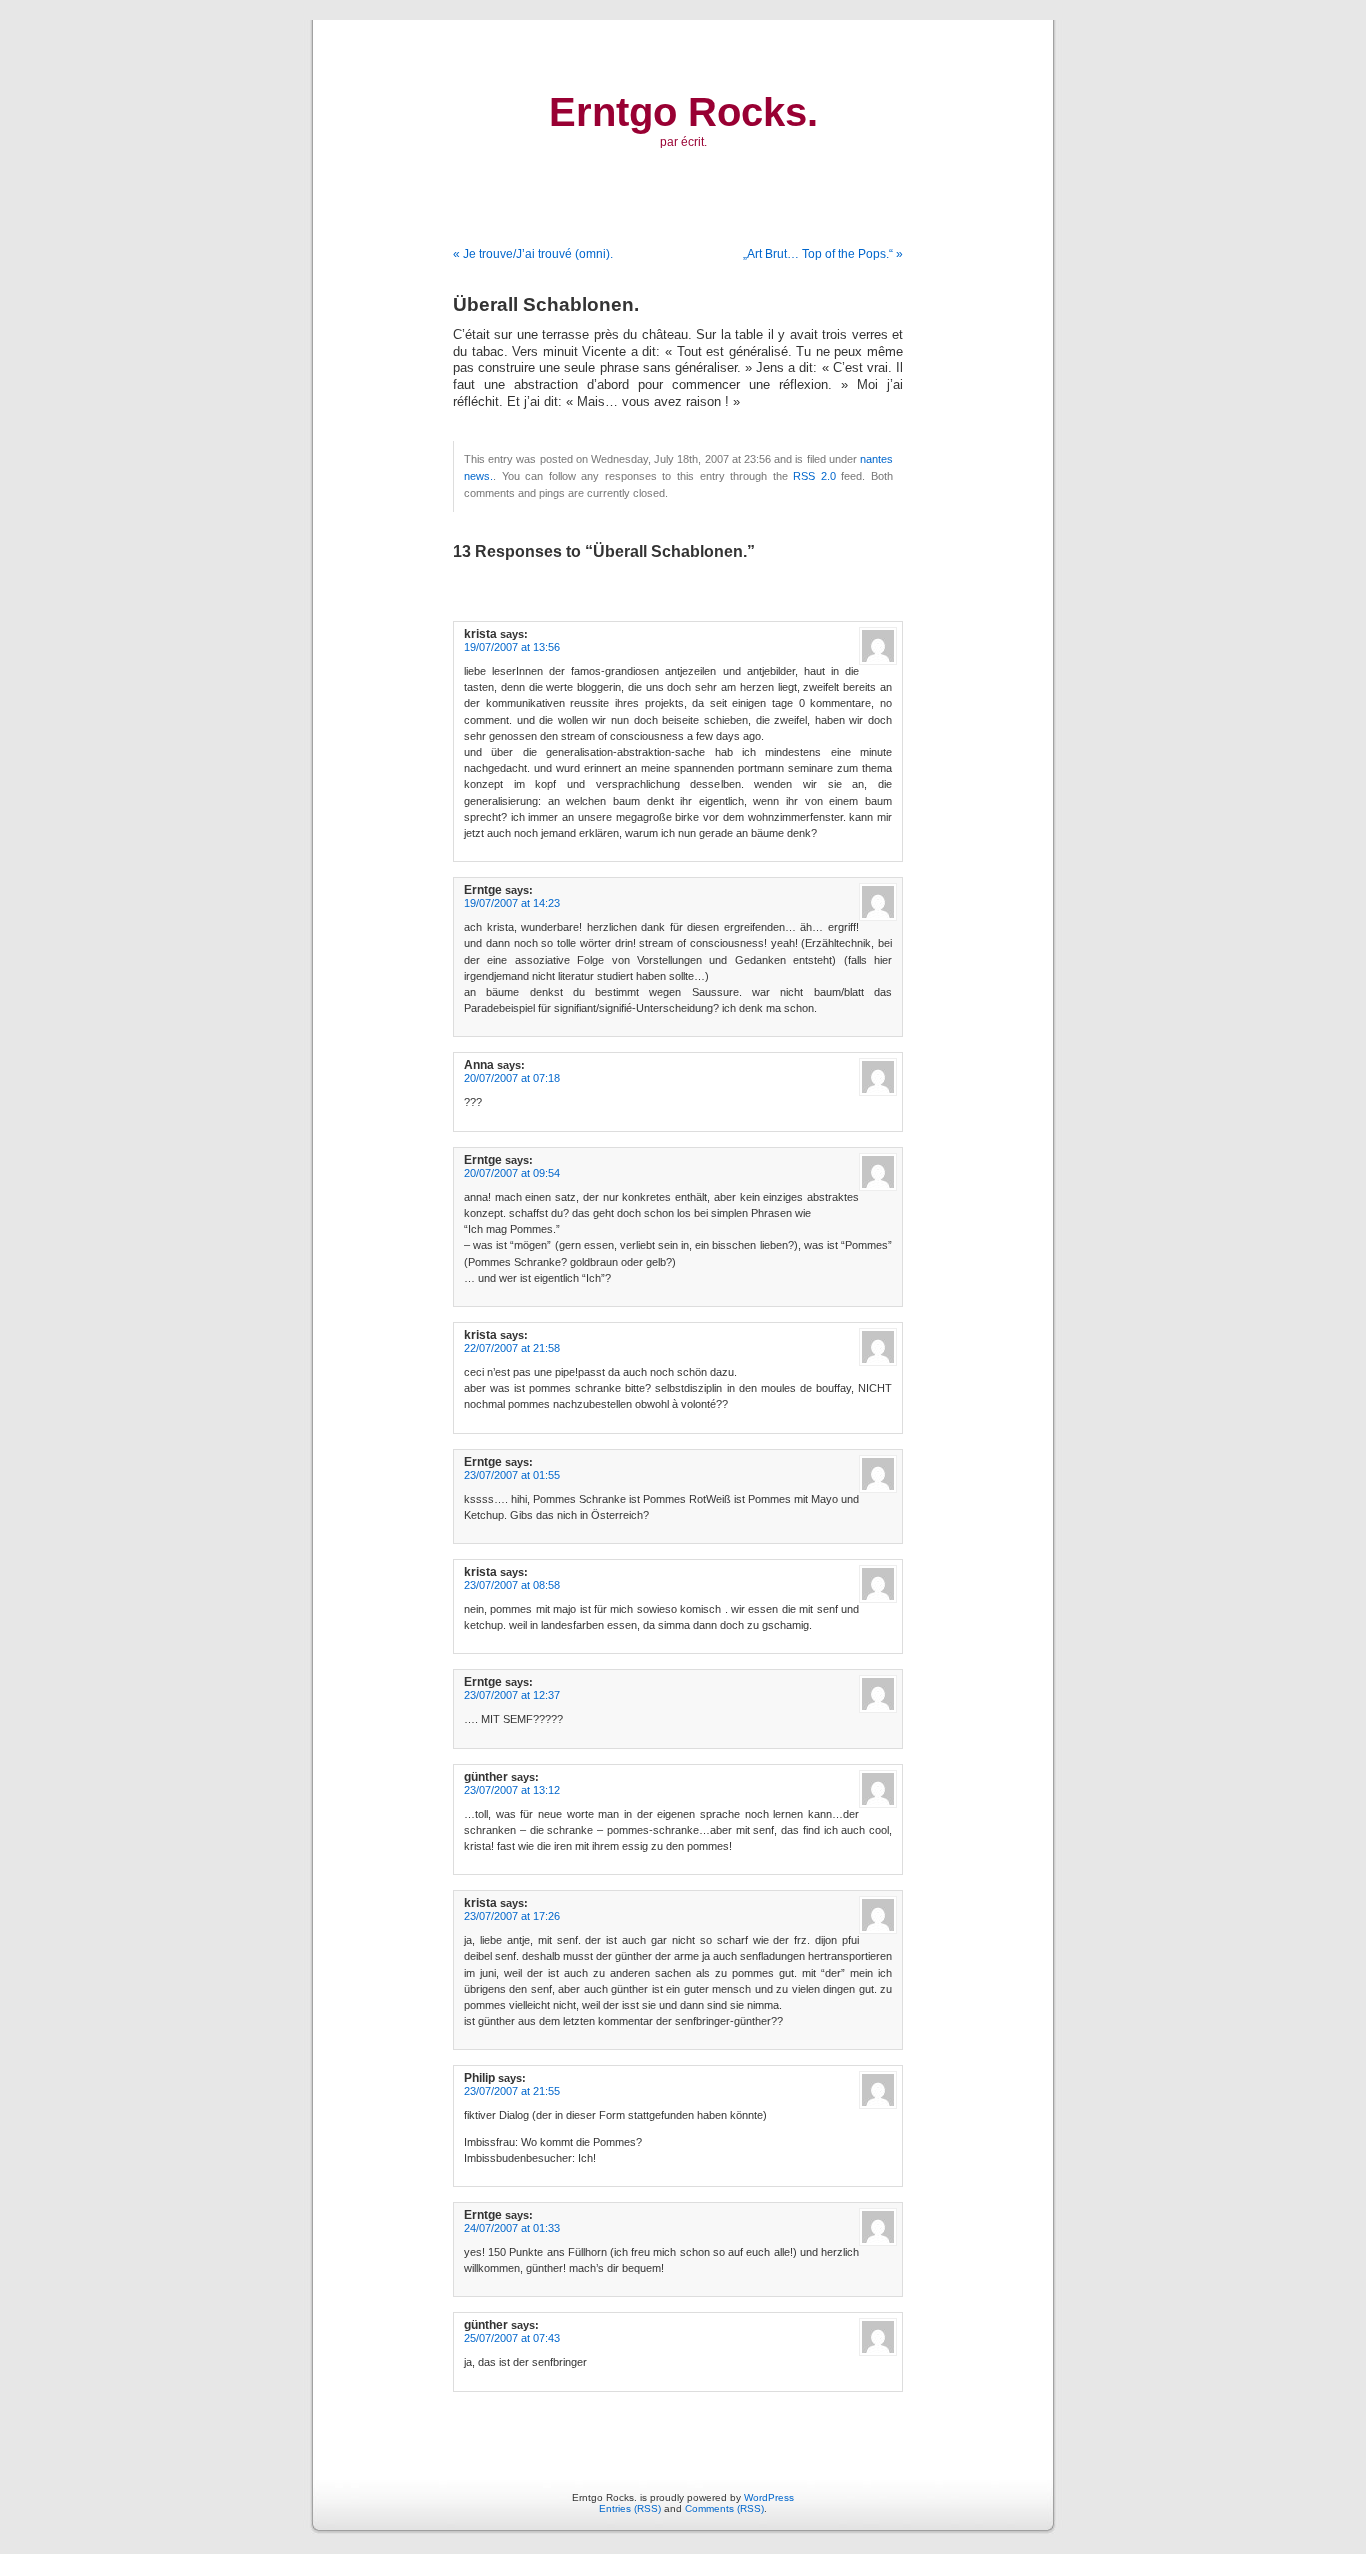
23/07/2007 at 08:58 (512, 1585)
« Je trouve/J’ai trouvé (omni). (533, 254)
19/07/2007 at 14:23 (512, 903)
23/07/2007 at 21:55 (512, 2091)
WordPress (769, 2497)
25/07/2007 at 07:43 (512, 2338)
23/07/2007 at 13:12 (512, 1790)
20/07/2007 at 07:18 (512, 1078)
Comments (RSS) (724, 2508)
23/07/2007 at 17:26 (512, 1916)
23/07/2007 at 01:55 (512, 1475)
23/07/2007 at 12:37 (512, 1695)
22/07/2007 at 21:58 (512, 1348)
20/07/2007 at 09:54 (512, 1173)
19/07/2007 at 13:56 (512, 647)
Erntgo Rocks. (683, 112)
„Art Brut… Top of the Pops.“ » (823, 254)
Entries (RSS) (630, 2508)
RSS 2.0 (814, 476)
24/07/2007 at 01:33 (512, 2228)
